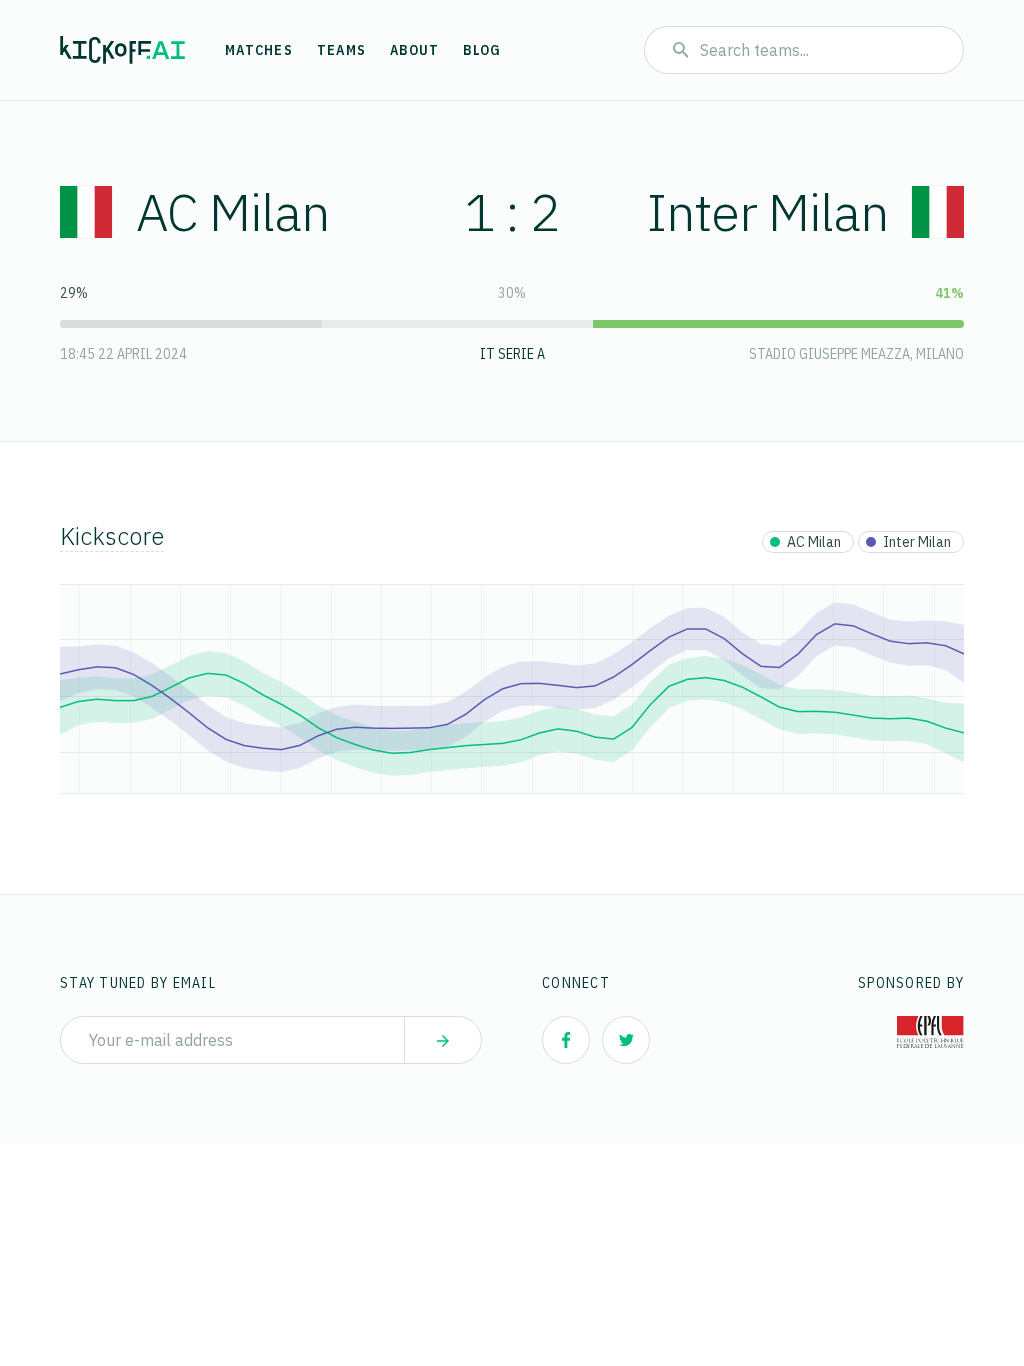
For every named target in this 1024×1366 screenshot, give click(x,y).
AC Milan (232, 211)
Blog (482, 50)
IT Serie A (512, 354)
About (414, 50)
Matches (259, 50)
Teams (341, 50)
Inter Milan (767, 211)
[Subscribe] (443, 1040)
